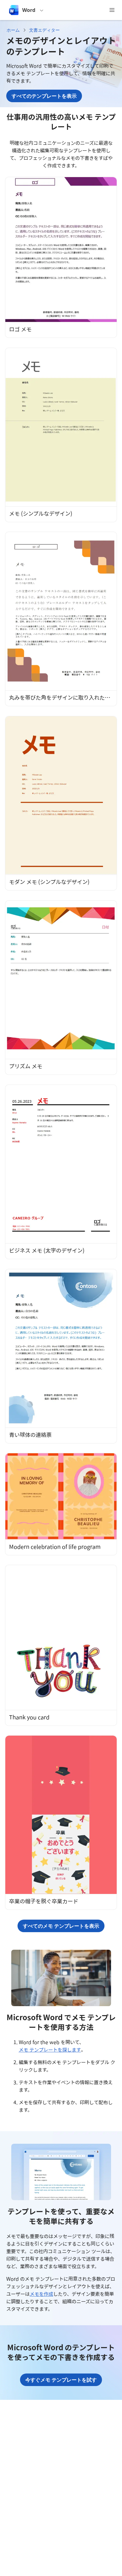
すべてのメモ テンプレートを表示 (61, 1926)
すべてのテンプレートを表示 (44, 96)
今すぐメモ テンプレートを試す (61, 2380)
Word (29, 10)
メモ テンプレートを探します (50, 2050)
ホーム (13, 30)
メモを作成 (41, 2294)
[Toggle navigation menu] (112, 10)
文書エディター (44, 30)
